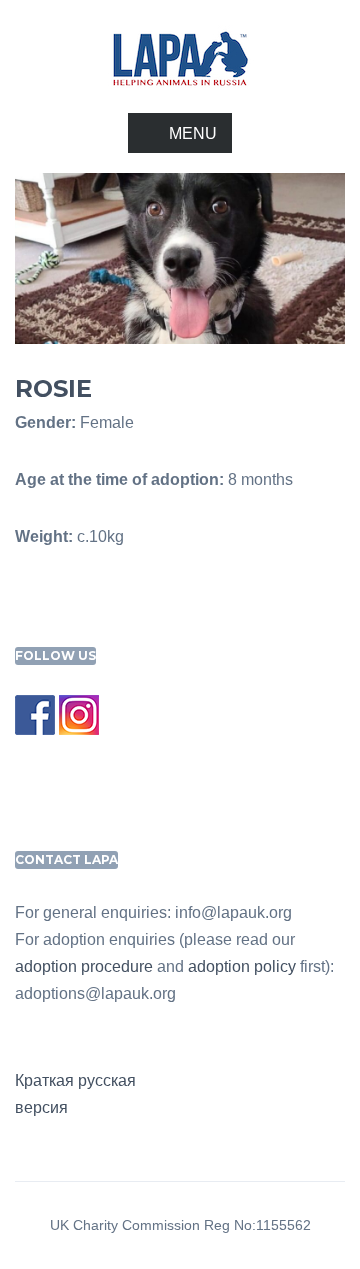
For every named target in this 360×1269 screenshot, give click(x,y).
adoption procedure (84, 966)
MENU (193, 133)
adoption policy (242, 966)
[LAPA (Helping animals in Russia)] (180, 57)
